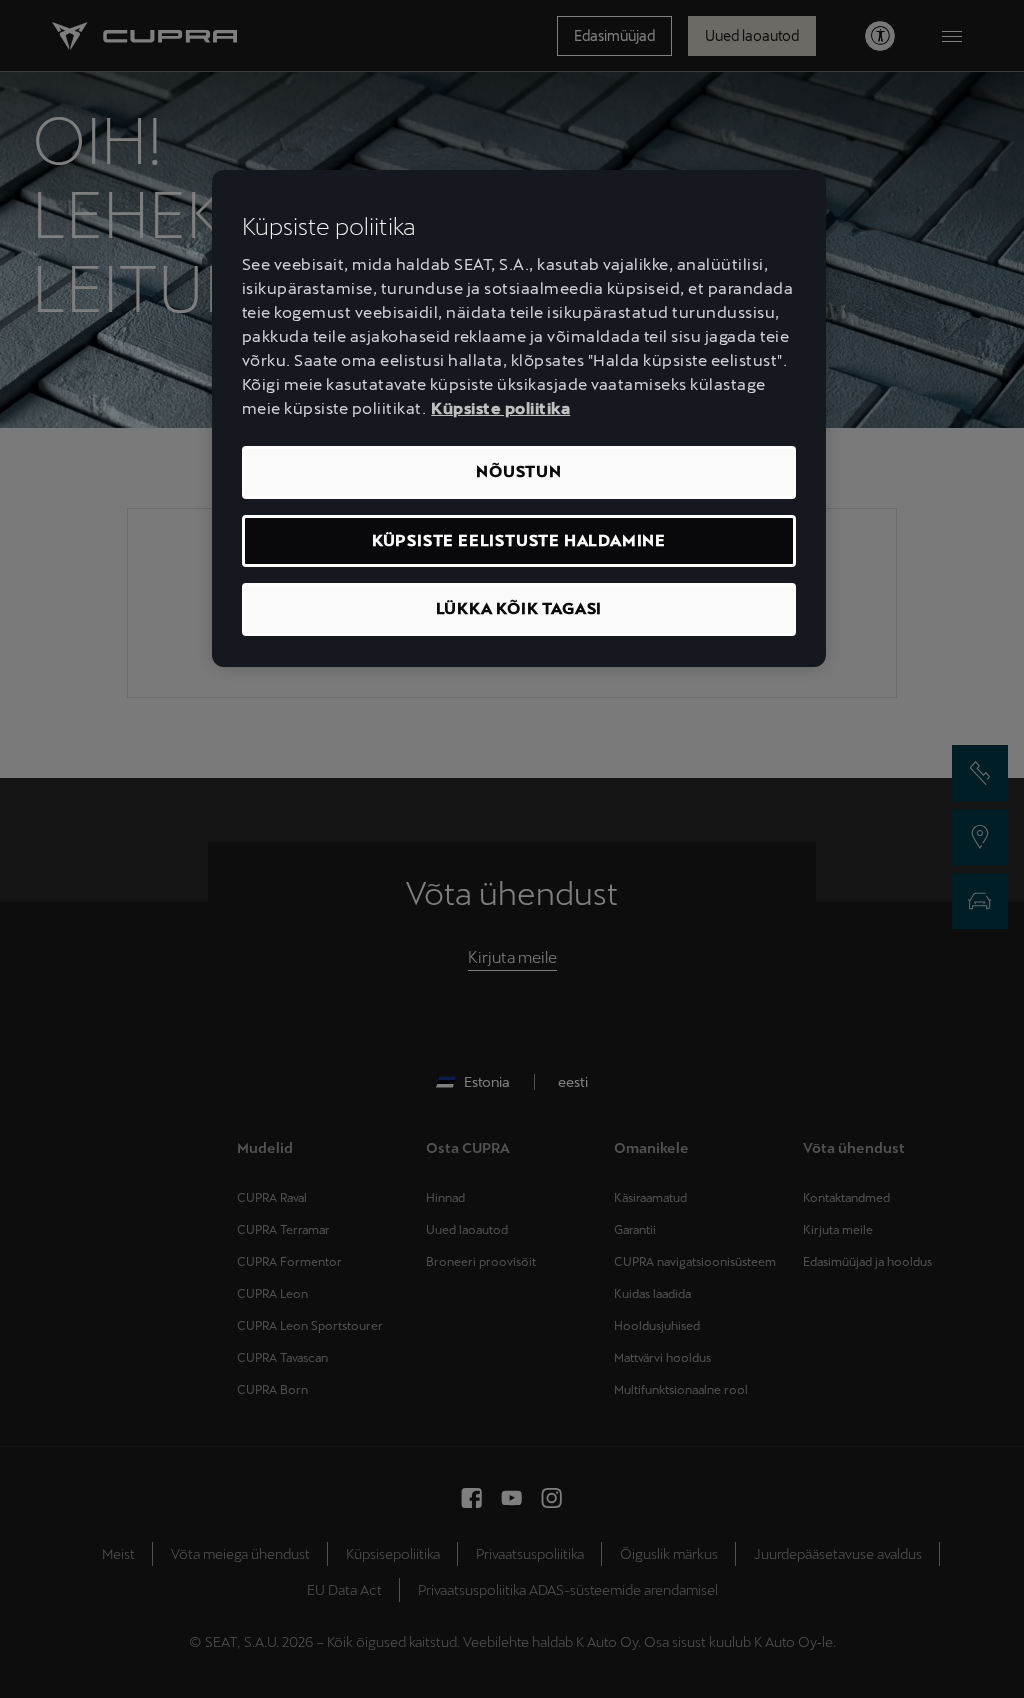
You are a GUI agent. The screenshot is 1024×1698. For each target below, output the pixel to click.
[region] (519, 418)
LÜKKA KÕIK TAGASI (519, 608)
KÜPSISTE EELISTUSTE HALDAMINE (519, 540)
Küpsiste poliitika (500, 408)
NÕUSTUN (519, 471)
